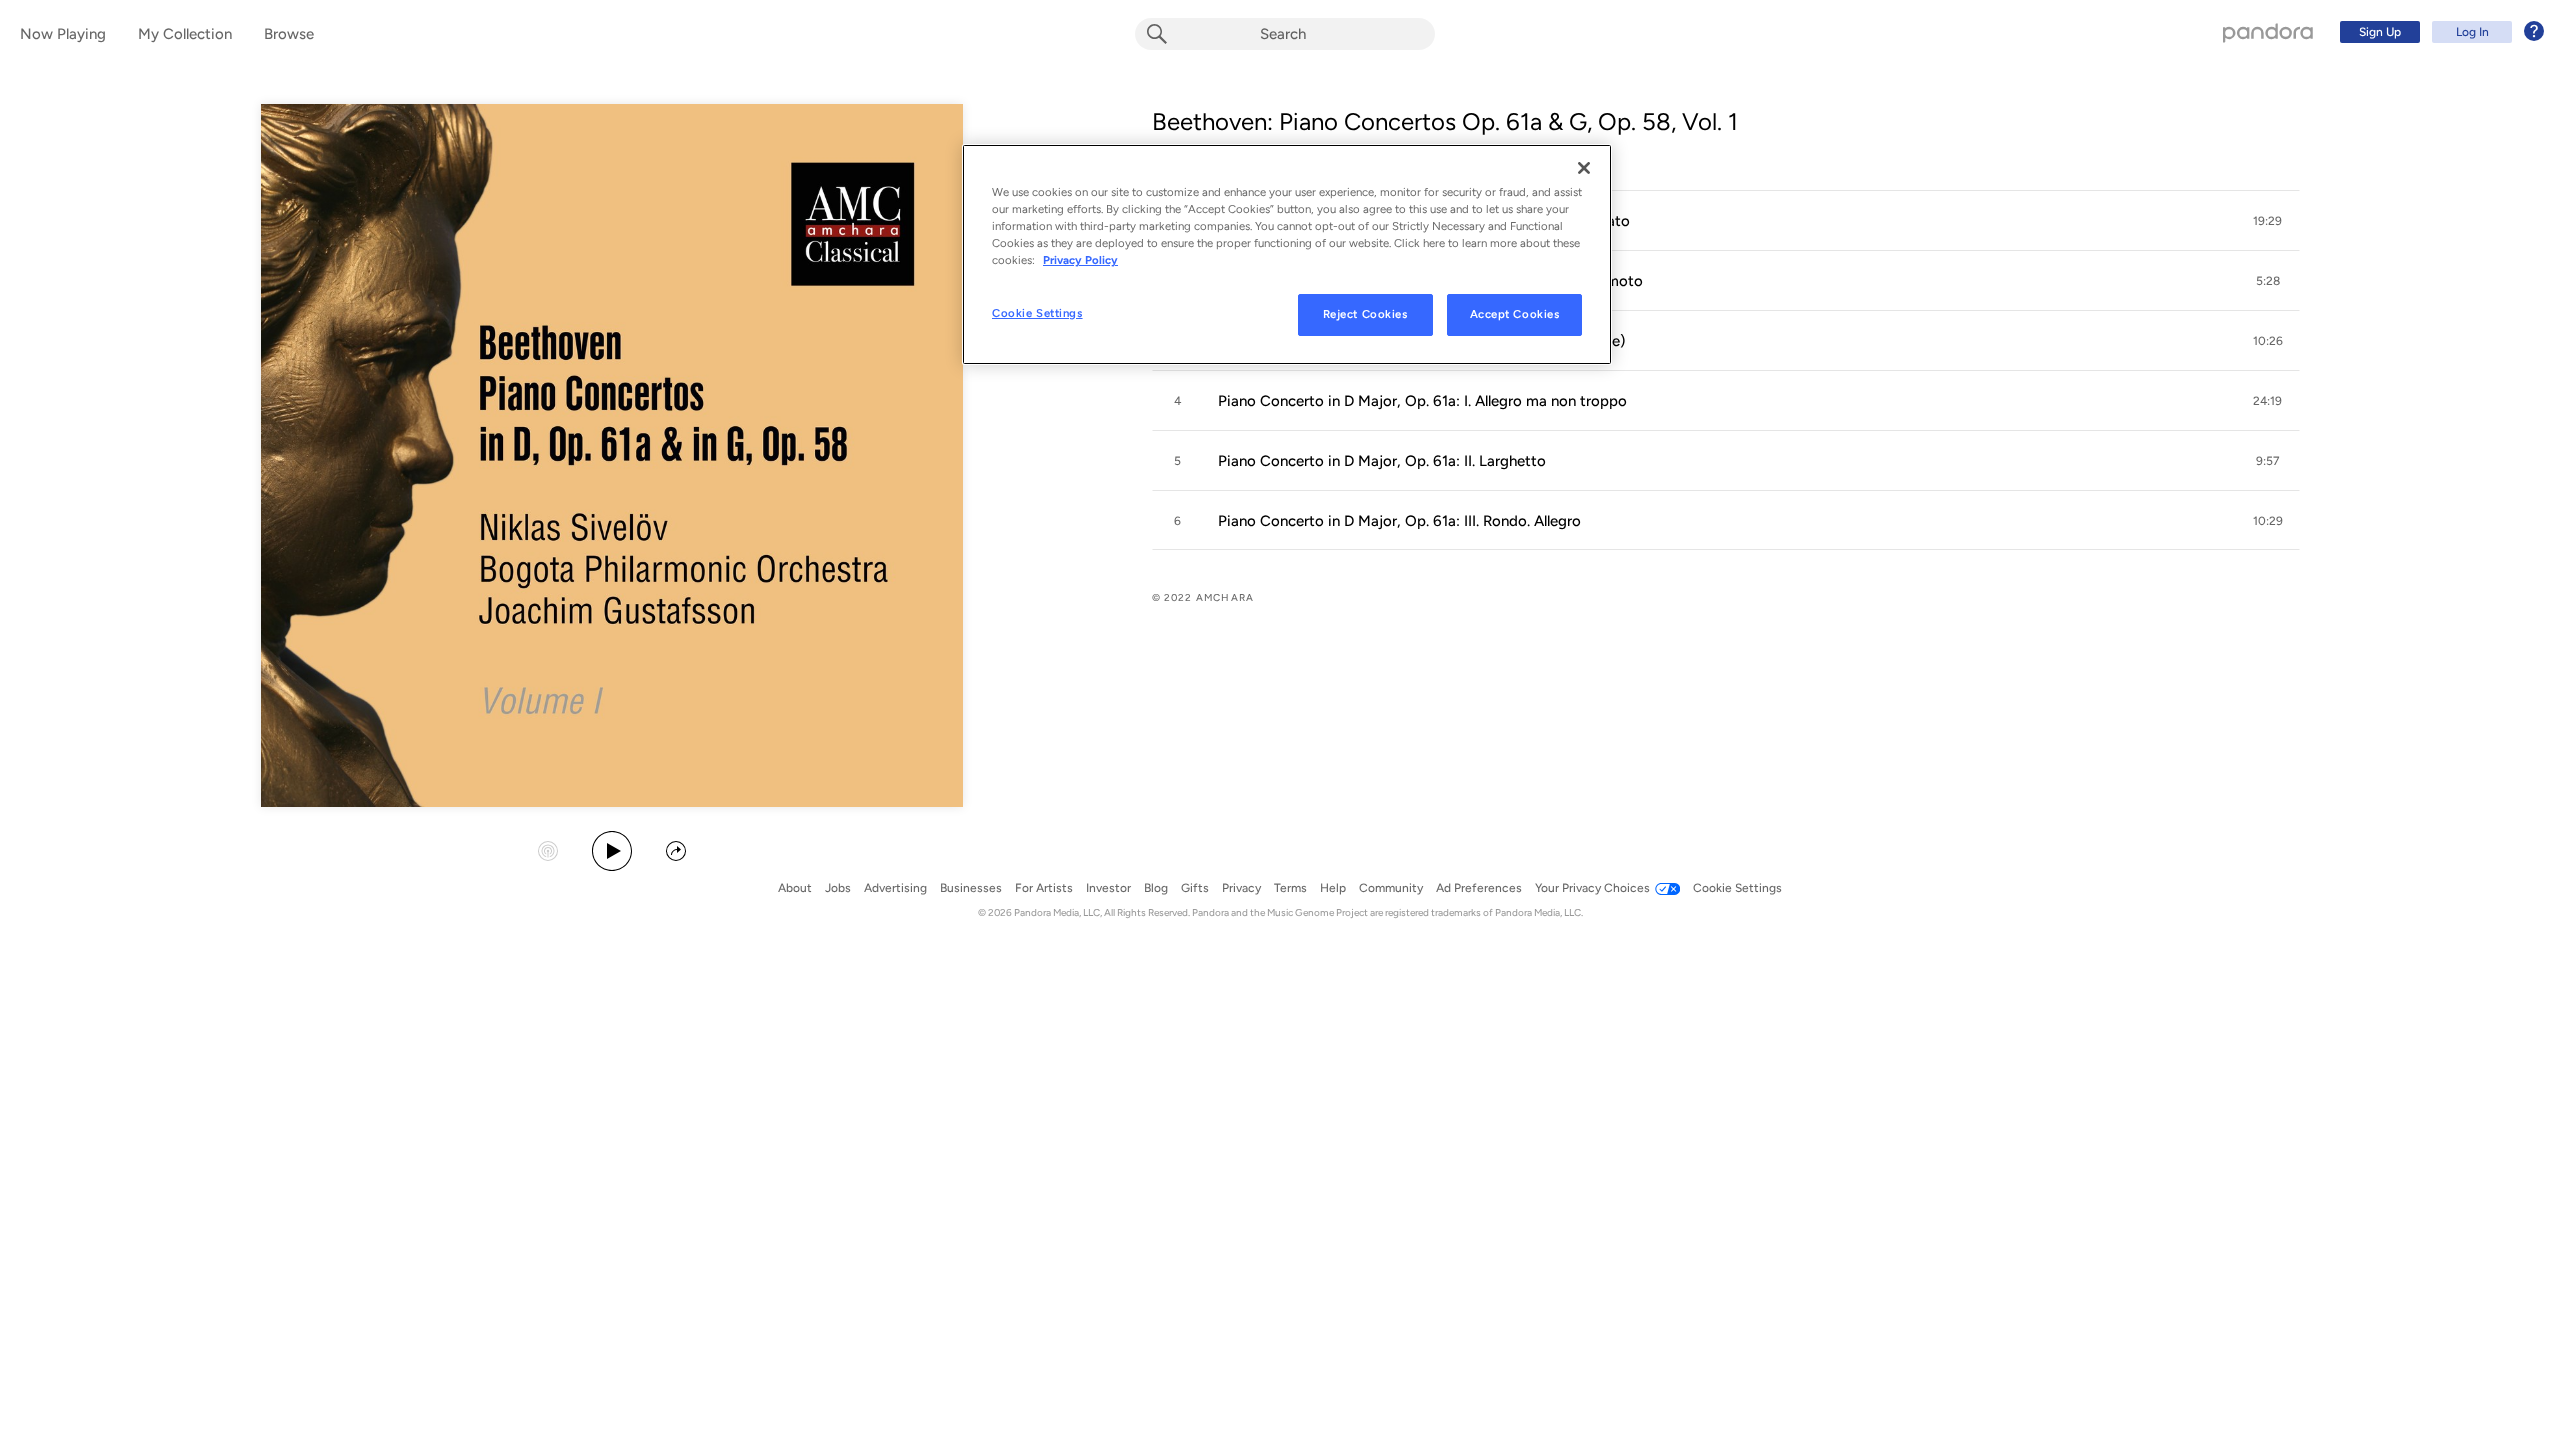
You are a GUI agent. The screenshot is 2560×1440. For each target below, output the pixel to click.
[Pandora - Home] (2268, 32)
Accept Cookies (1515, 314)
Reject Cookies (1365, 314)
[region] (1287, 254)
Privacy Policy (1080, 260)
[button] (1726, 221)
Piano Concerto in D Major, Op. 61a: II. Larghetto (1382, 461)
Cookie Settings (1037, 313)
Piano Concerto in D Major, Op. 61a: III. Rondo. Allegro (1399, 521)
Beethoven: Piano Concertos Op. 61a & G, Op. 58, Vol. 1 (1445, 121)
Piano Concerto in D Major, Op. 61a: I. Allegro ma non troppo (1422, 401)
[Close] (1584, 168)
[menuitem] (2439, 32)
